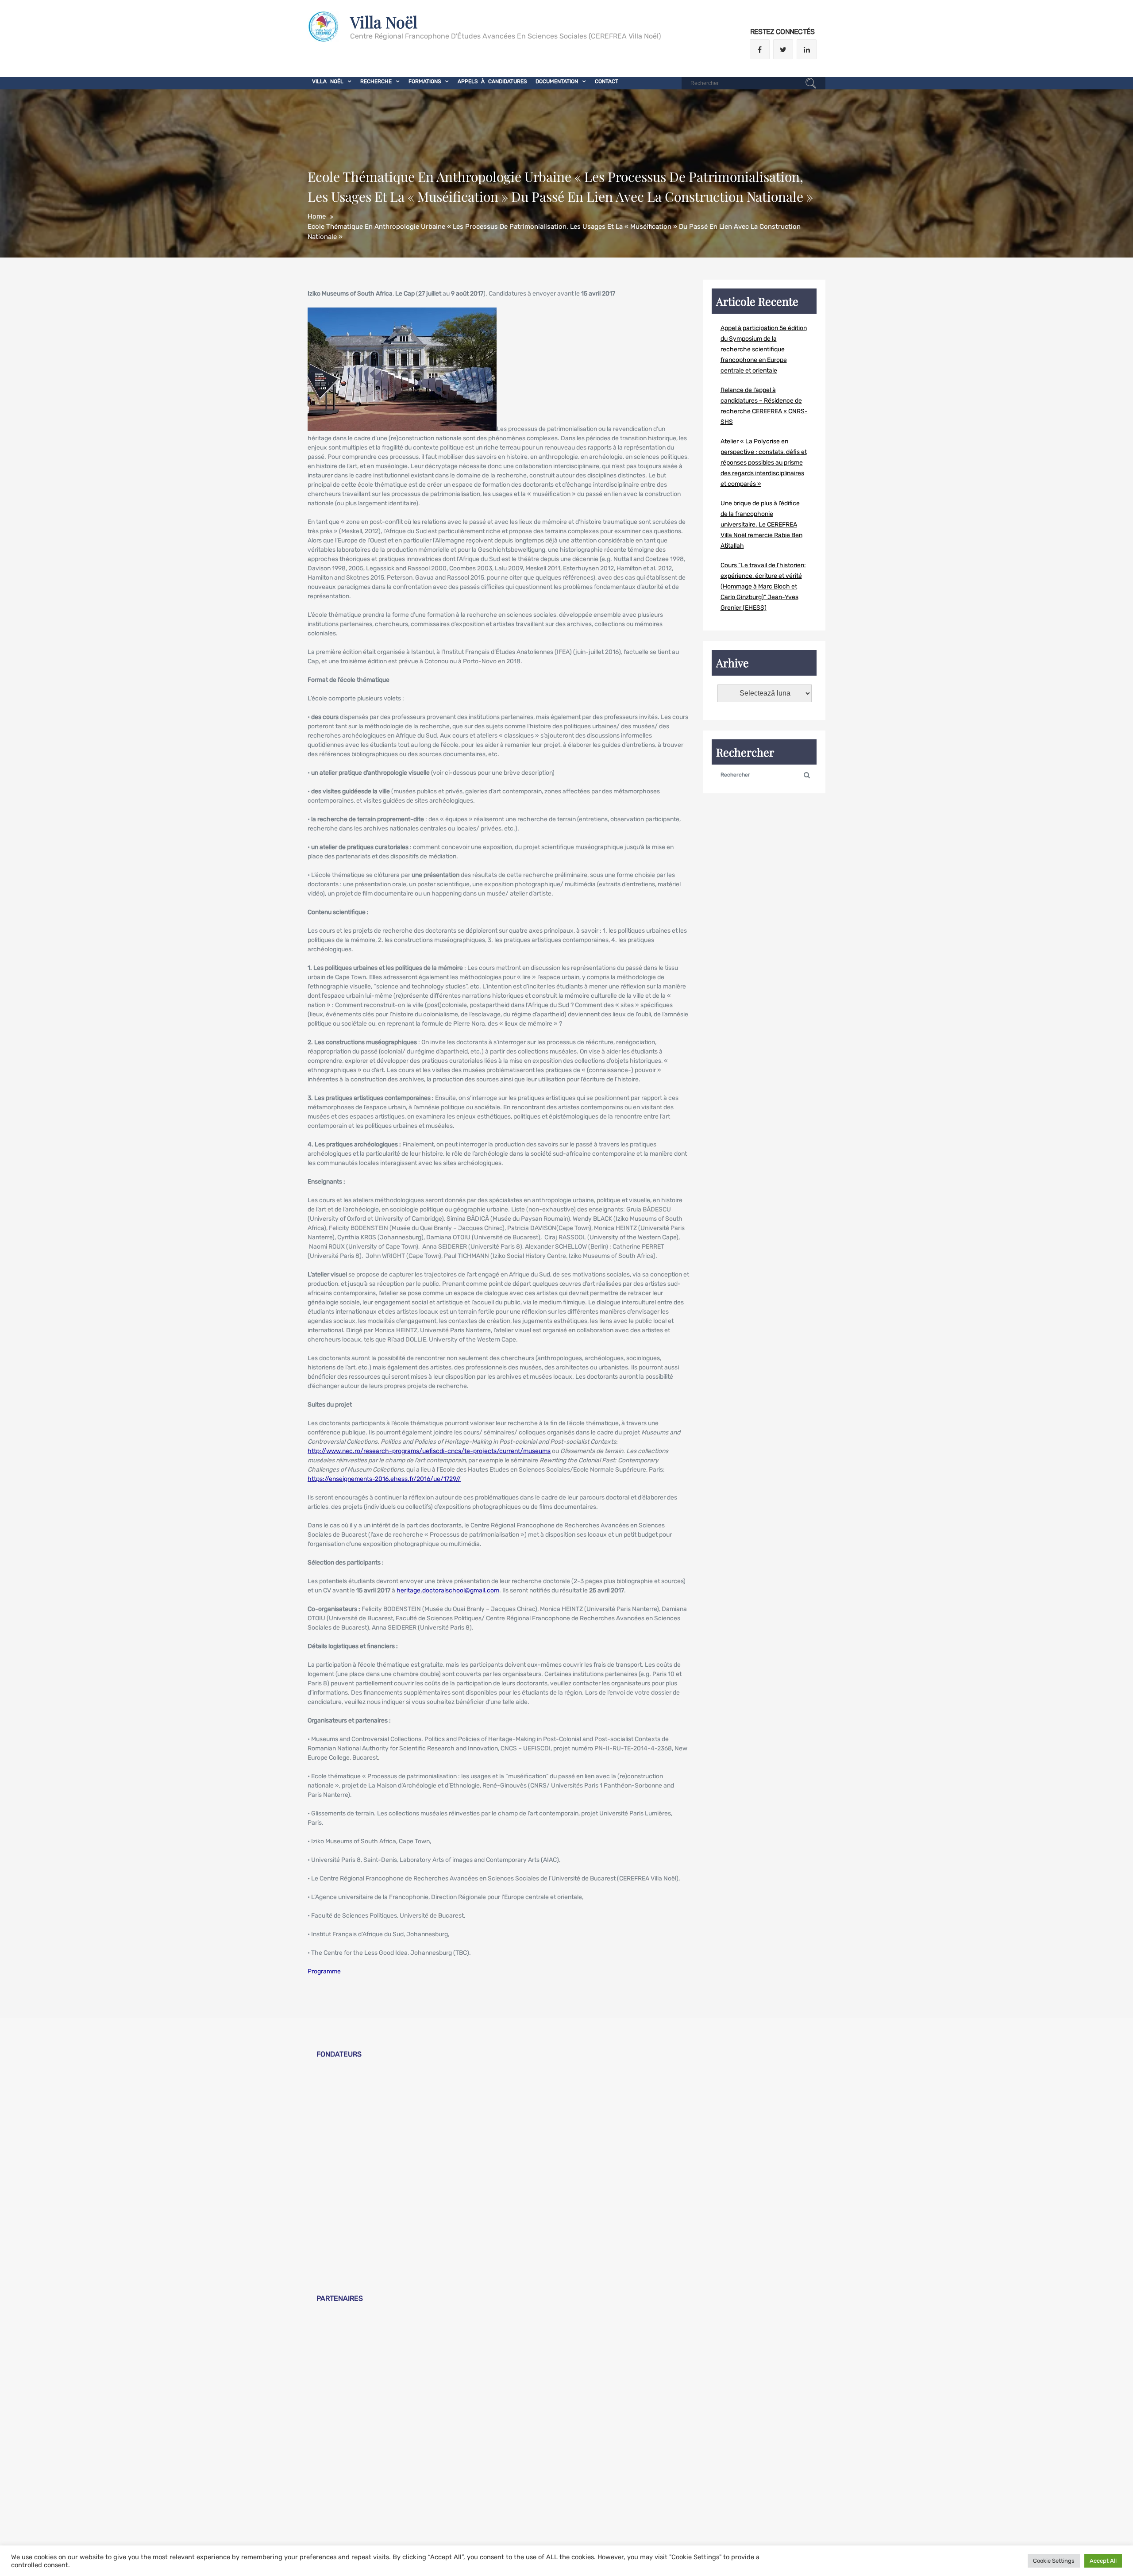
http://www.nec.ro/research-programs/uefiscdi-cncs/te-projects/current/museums (429, 1451)
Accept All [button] (1103, 2561)
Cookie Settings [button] (1054, 2561)
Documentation (557, 81)
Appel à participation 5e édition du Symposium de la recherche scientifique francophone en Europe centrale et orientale (764, 349)
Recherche (376, 81)
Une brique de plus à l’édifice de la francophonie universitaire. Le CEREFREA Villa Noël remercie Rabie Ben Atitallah (761, 525)
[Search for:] (753, 83)
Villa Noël (384, 22)
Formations (425, 81)
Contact (607, 81)
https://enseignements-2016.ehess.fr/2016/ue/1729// (384, 1479)
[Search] (811, 85)
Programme (324, 1971)
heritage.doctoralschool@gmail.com (448, 1590)
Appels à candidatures (492, 81)
